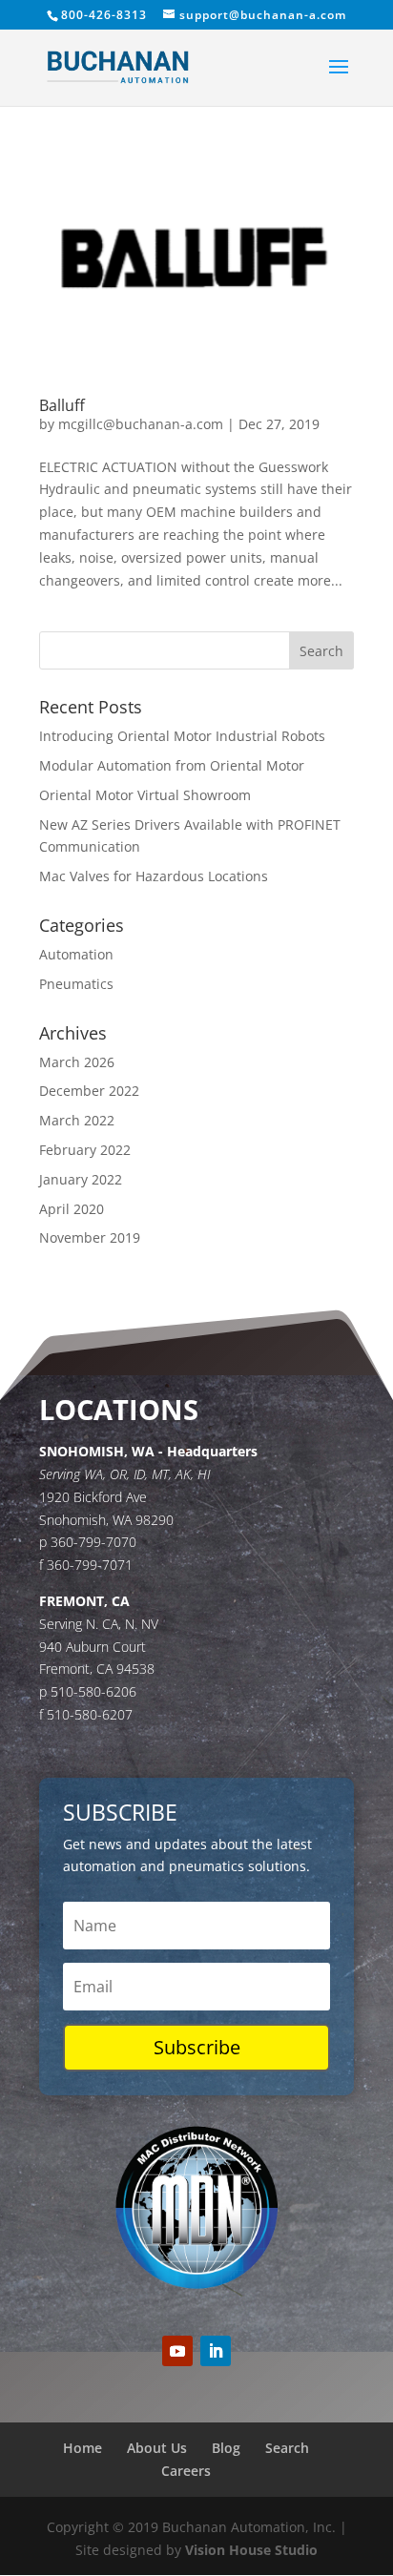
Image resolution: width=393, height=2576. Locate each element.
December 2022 (89, 1091)
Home (83, 2448)
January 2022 (81, 1179)
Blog (226, 2448)
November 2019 (90, 1237)
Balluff (62, 405)
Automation (76, 954)
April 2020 (72, 1209)
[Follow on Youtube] (177, 2351)
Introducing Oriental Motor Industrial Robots (182, 736)
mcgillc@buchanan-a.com (141, 424)
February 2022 (85, 1150)
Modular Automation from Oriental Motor (172, 765)
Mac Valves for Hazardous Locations (154, 876)
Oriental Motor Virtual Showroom (145, 795)
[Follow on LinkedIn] (216, 2351)
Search (287, 2448)
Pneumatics (76, 984)
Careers (186, 2471)
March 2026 (77, 1062)
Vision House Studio (251, 2550)
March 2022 (77, 1120)
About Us (157, 2448)
